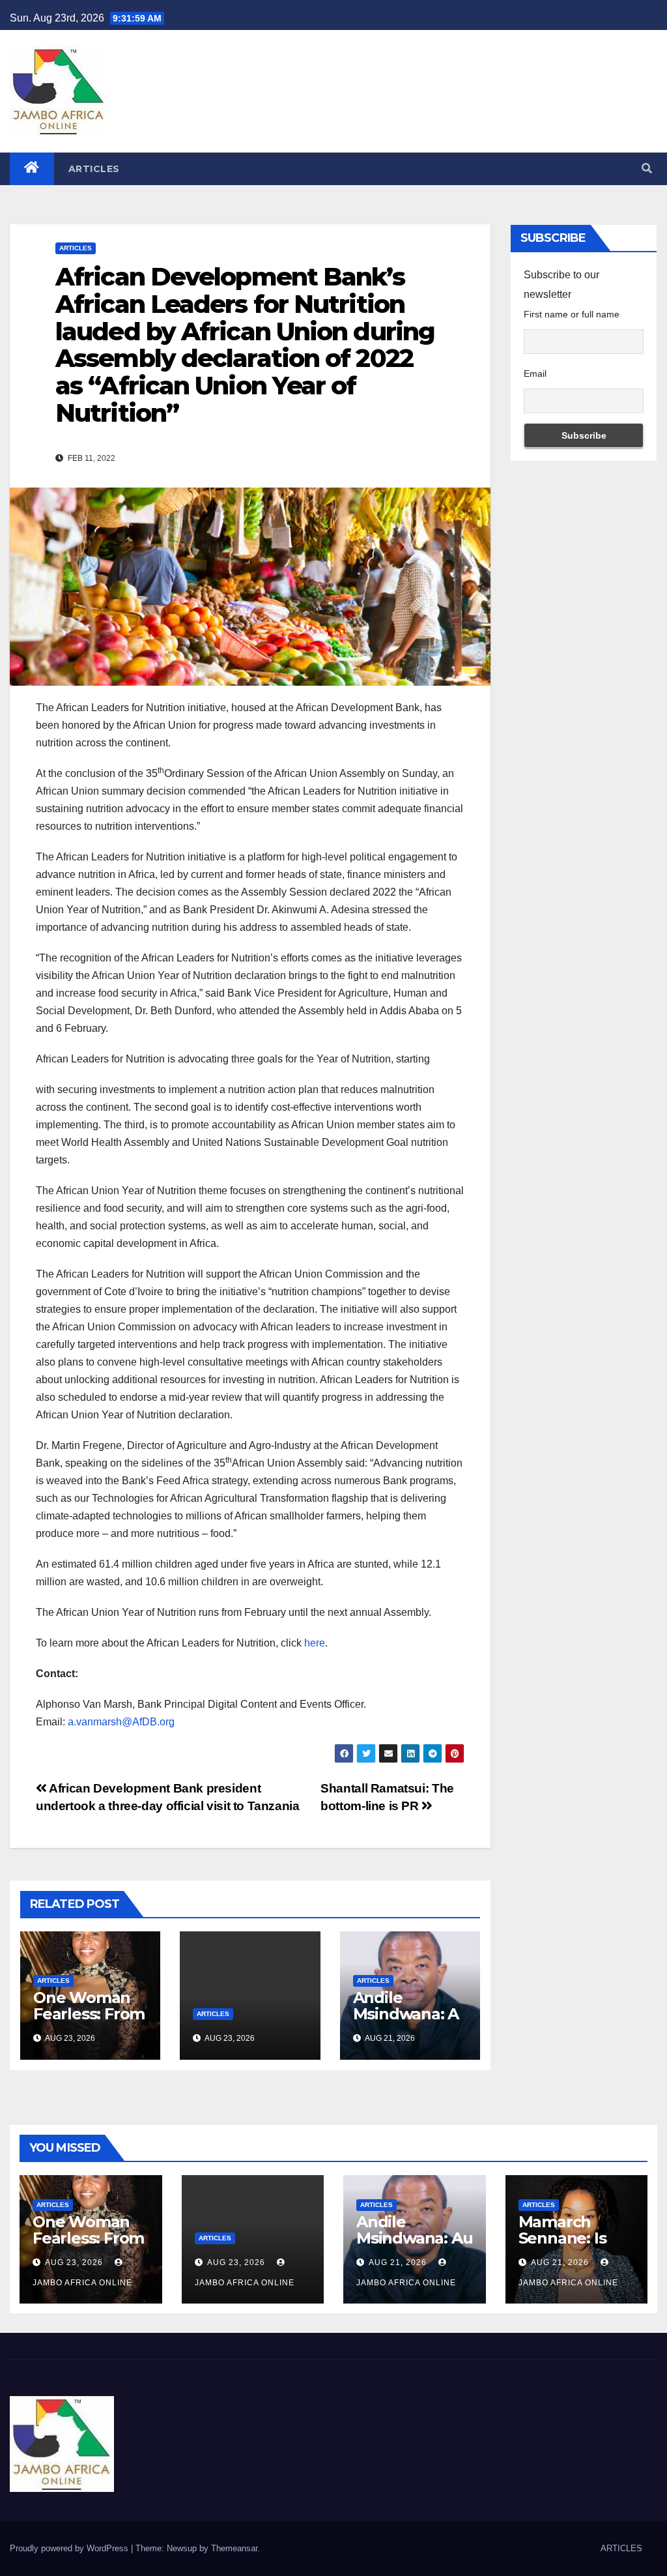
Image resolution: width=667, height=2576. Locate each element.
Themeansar (234, 2548)
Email (535, 373)
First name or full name (572, 314)
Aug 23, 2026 (74, 2262)
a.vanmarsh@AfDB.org (121, 1722)
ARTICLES (94, 169)
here (315, 1643)
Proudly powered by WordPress (70, 2548)
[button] (647, 168)
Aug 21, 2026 (398, 2262)
